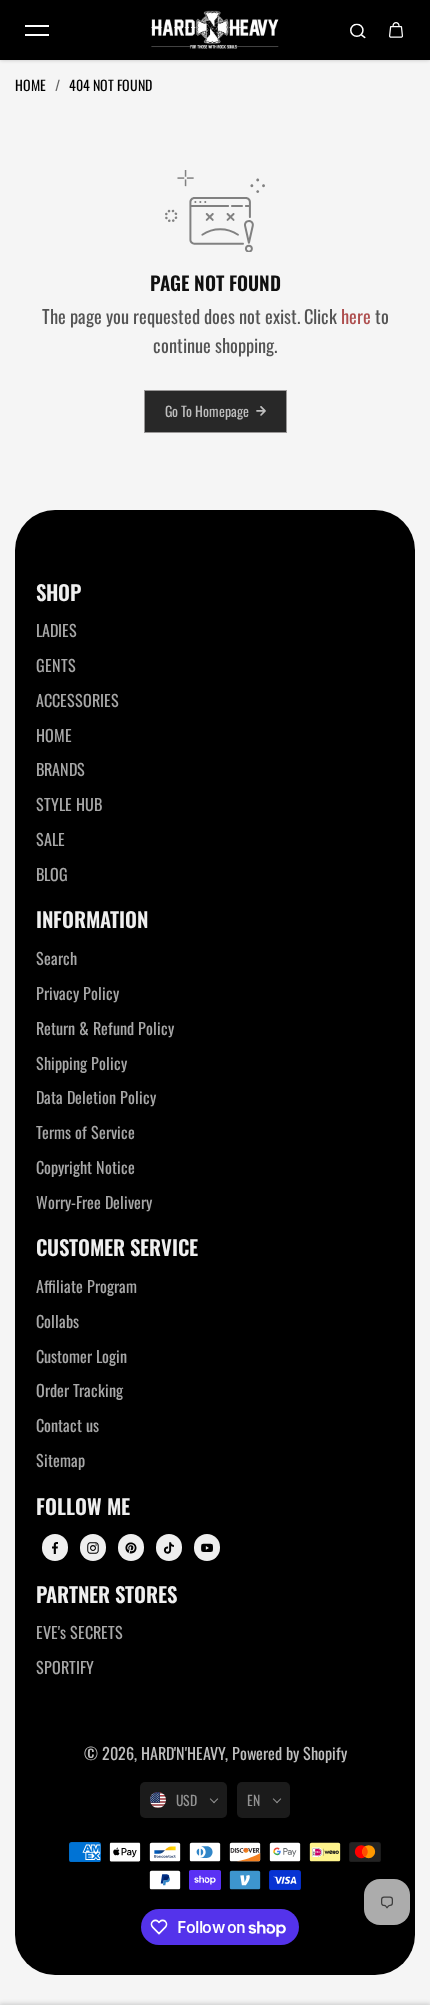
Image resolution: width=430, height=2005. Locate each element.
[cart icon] (396, 30)
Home (32, 84)
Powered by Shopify (289, 1753)
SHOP (58, 592)
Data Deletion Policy (96, 1097)
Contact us (67, 1425)
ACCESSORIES (77, 700)
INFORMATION (92, 919)
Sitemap (60, 1460)
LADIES (56, 630)
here (356, 315)
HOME (54, 735)
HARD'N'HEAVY (183, 1753)
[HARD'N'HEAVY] (215, 30)
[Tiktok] (169, 1548)
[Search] (358, 30)
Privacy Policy (77, 993)
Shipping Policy (81, 1063)
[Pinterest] (131, 1548)
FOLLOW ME (83, 1506)
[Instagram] (93, 1548)
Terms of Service (85, 1132)
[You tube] (207, 1548)
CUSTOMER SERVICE (117, 1247)
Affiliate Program (86, 1286)
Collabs (57, 1321)
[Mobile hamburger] (37, 30)
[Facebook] (55, 1548)
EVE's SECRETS (79, 1632)
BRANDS (60, 769)
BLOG (52, 874)
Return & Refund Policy (105, 1028)
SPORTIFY (65, 1667)
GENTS (56, 665)
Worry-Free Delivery (94, 1202)
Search (56, 958)
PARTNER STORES (106, 1594)
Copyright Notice (85, 1167)
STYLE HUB (69, 804)
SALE (50, 839)
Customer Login (81, 1356)
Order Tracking (79, 1390)
